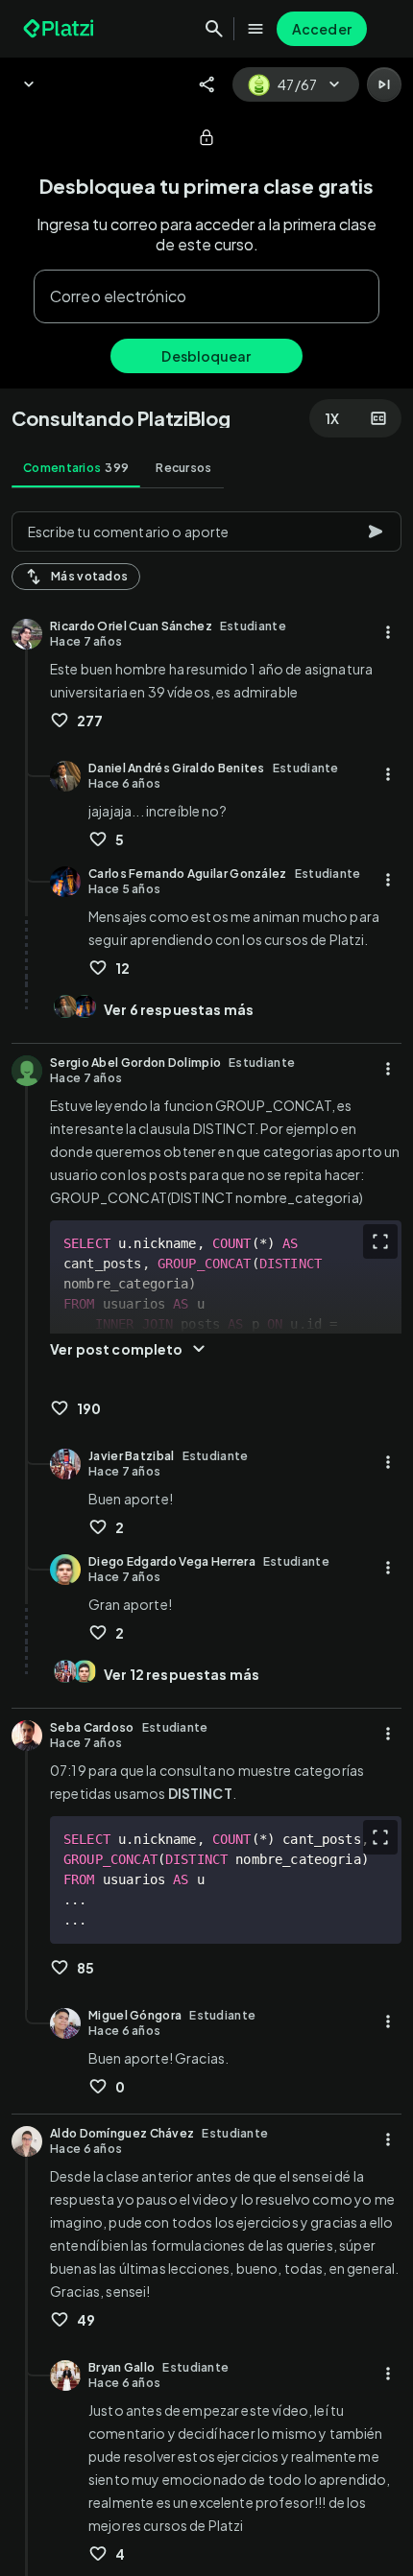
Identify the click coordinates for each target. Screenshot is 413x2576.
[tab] (76, 468)
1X (332, 418)
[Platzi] (61, 29)
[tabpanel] (206, 1538)
